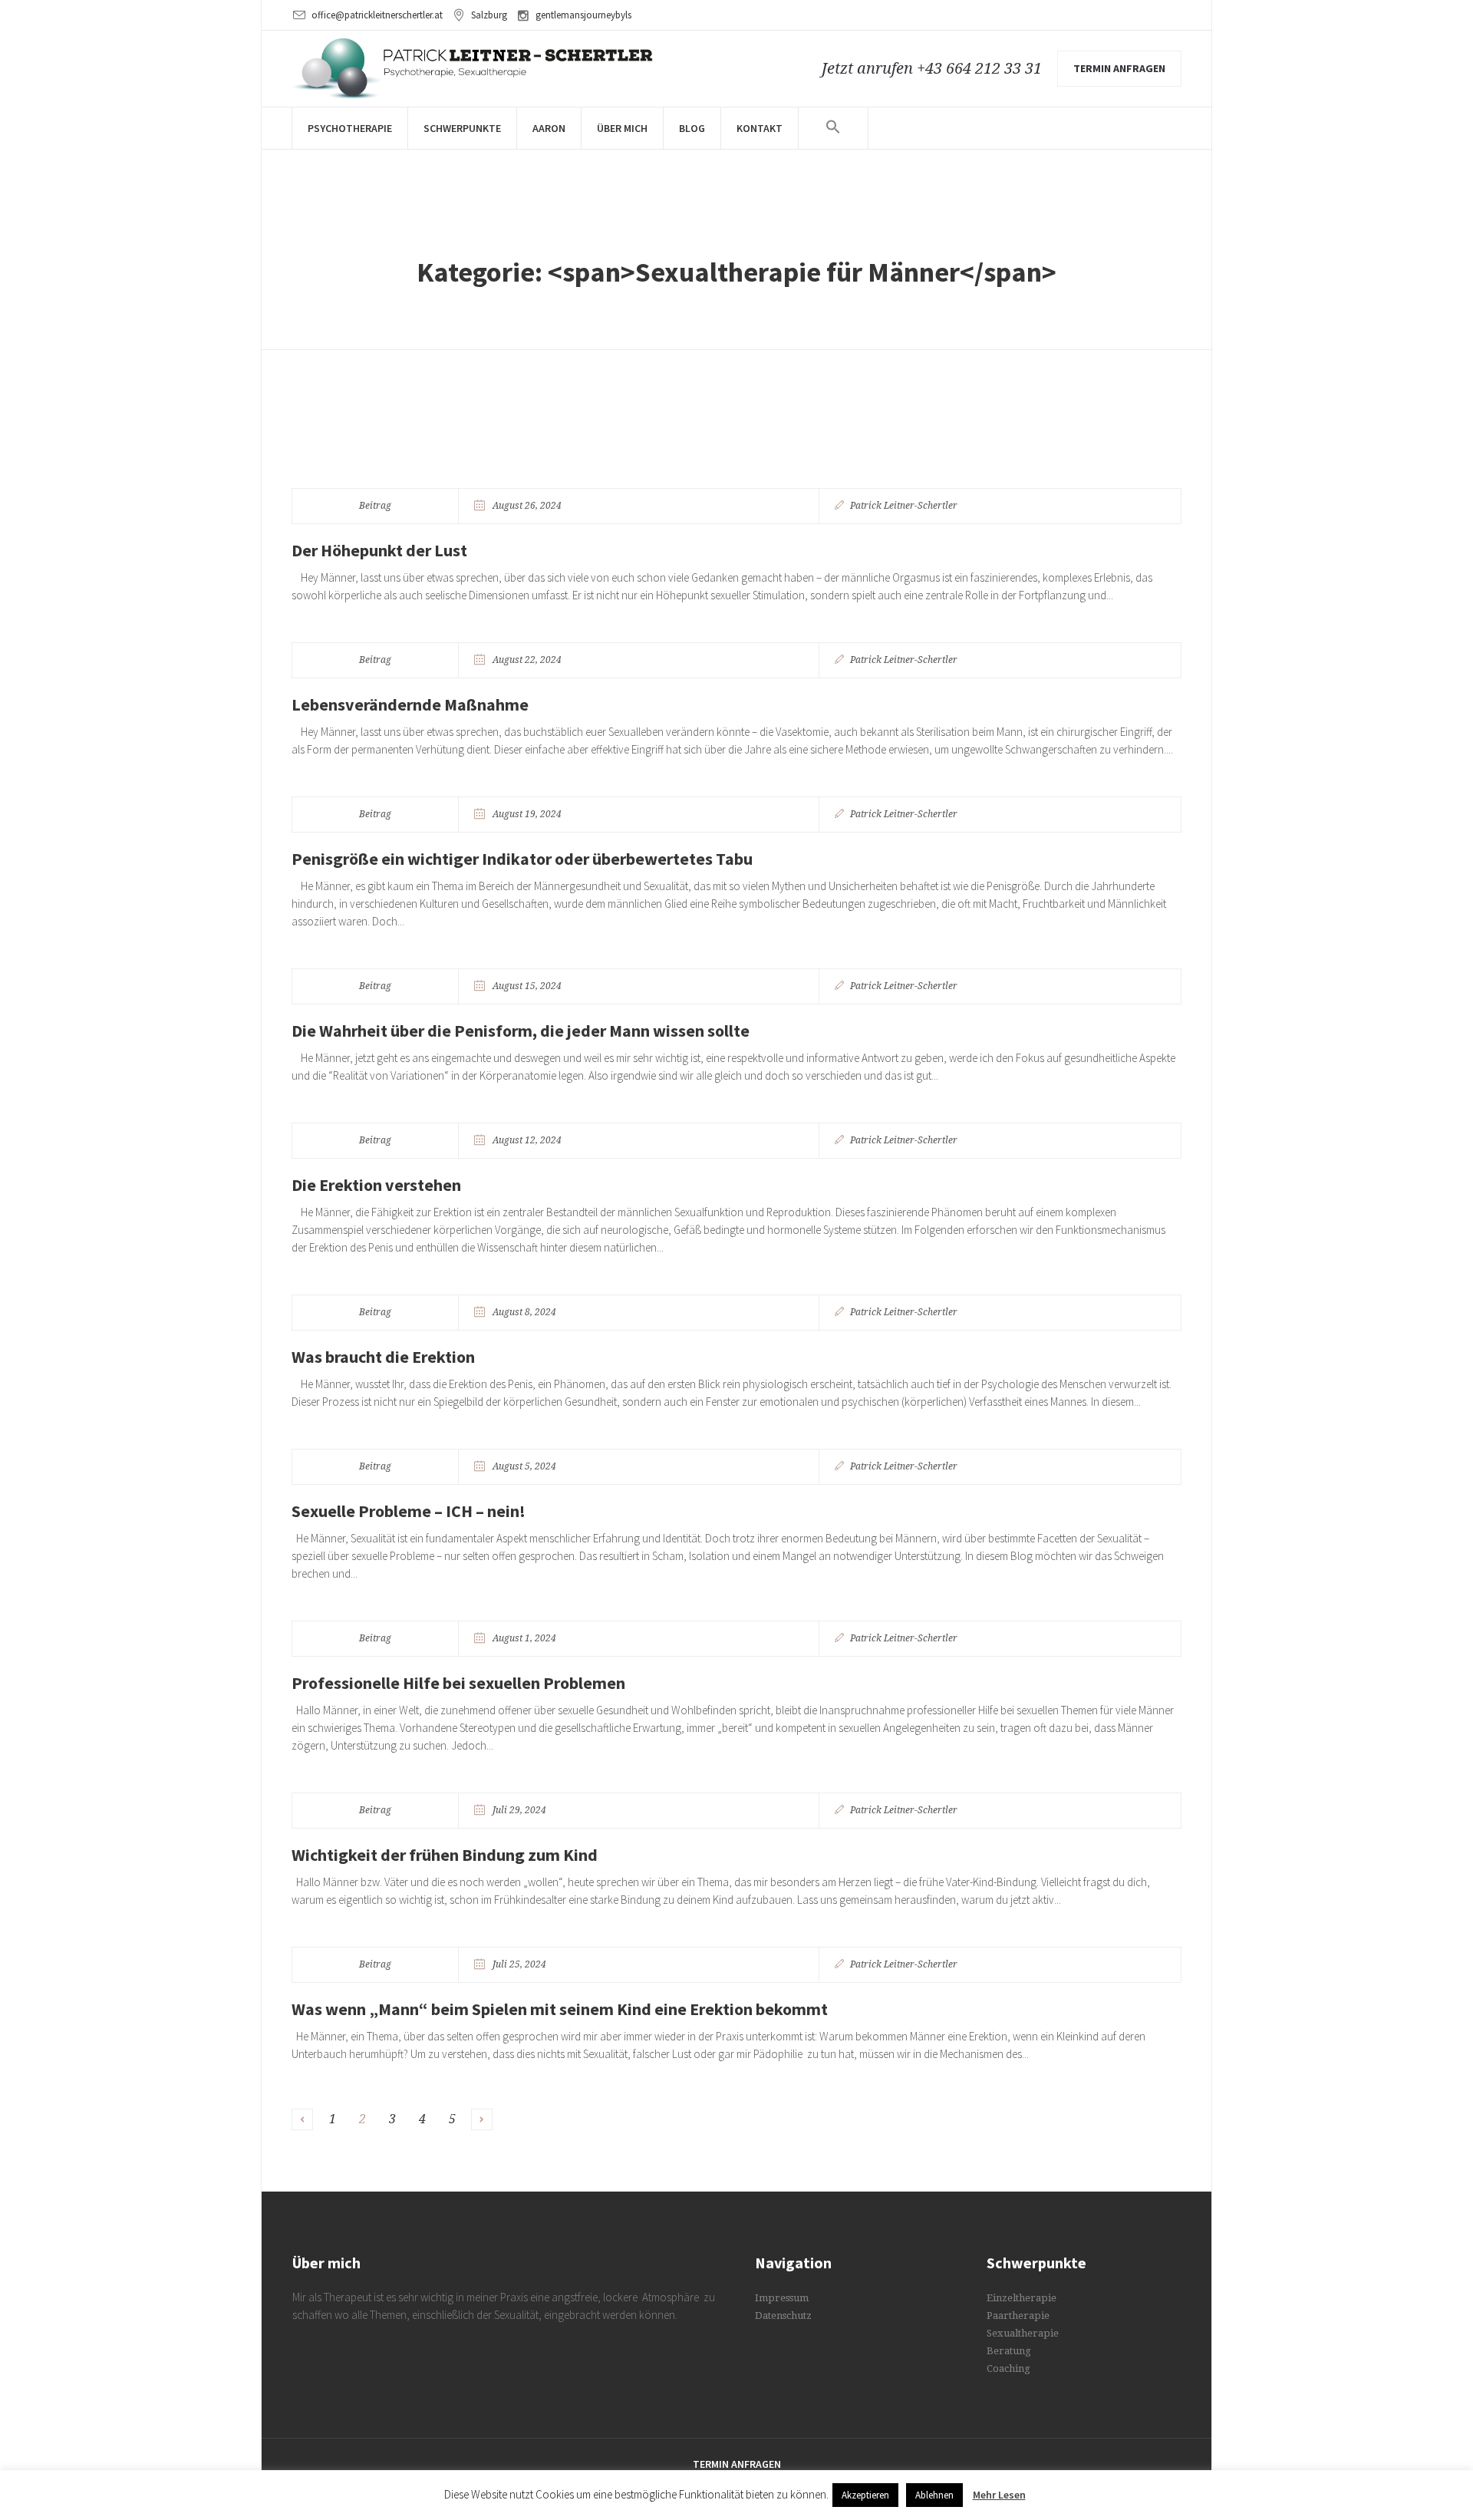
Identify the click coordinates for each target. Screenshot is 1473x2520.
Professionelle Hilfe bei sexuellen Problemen (458, 1683)
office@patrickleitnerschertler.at (377, 15)
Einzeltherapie (1022, 2298)
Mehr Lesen (999, 2495)
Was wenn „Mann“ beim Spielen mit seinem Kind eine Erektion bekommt (560, 2009)
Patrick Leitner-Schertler (904, 506)
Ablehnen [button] (934, 2495)
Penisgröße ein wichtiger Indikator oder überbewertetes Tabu (522, 859)
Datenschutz (783, 2315)
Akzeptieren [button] (865, 2495)
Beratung (1009, 2351)
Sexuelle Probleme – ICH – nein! (409, 1511)
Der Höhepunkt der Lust (379, 550)
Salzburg (489, 15)
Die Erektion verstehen (376, 1185)
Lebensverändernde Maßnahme (410, 704)
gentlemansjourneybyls (583, 15)
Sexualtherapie (1023, 2333)
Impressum (782, 2298)
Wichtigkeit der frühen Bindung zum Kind (445, 1855)
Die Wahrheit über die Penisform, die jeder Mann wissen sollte (521, 1031)
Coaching (1008, 2368)
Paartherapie (1018, 2315)
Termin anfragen (1119, 68)
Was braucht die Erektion (383, 1357)
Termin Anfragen (737, 2464)
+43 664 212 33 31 (979, 68)
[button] (833, 140)
